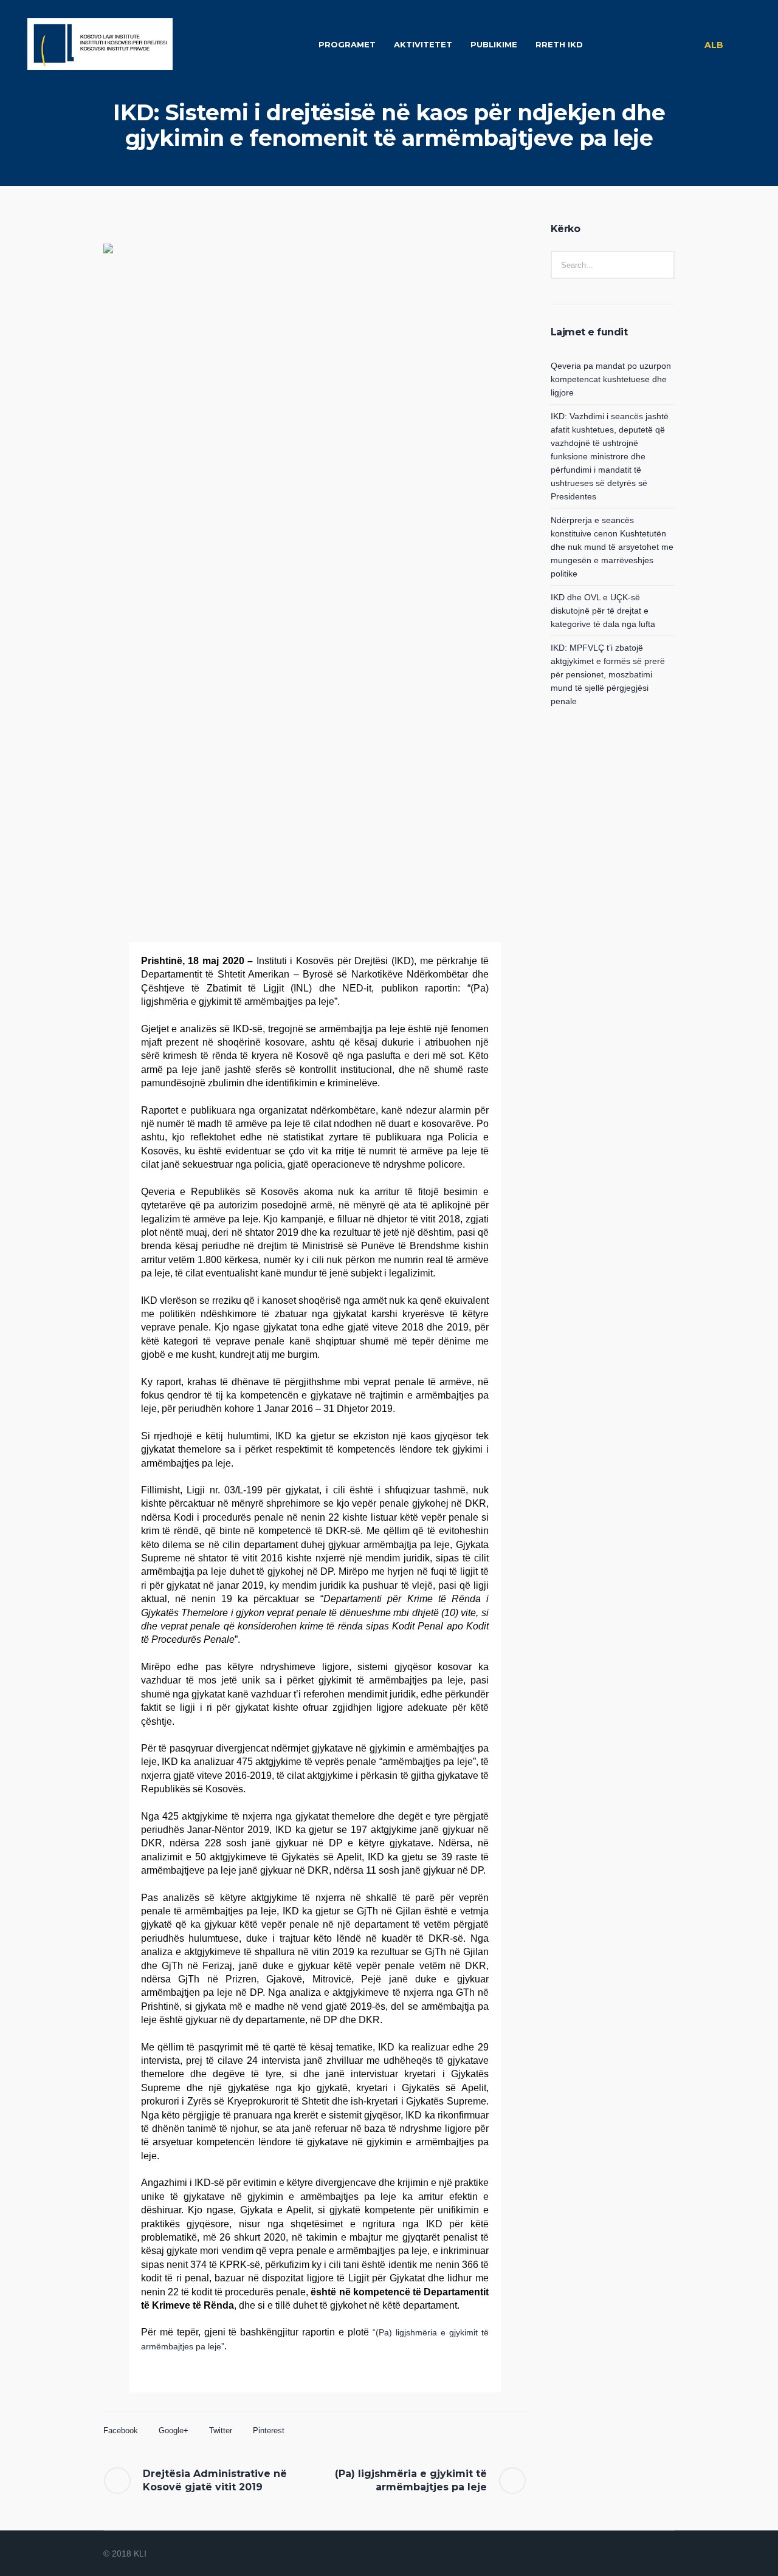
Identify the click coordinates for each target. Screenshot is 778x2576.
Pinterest (269, 2430)
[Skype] (666, 2554)
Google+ (174, 2430)
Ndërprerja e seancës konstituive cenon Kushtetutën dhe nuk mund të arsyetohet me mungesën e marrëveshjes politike (612, 547)
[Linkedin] (608, 2554)
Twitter (221, 2430)
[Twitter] (652, 2554)
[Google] (637, 2554)
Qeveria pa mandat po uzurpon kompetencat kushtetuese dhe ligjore (611, 379)
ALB (714, 45)
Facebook (121, 2430)
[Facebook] (622, 2554)
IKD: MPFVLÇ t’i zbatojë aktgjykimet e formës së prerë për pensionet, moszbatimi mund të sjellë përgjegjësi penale (608, 674)
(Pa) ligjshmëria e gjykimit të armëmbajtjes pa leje (411, 2480)
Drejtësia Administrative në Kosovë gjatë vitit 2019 (215, 2480)
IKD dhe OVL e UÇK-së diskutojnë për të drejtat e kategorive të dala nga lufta (603, 611)
